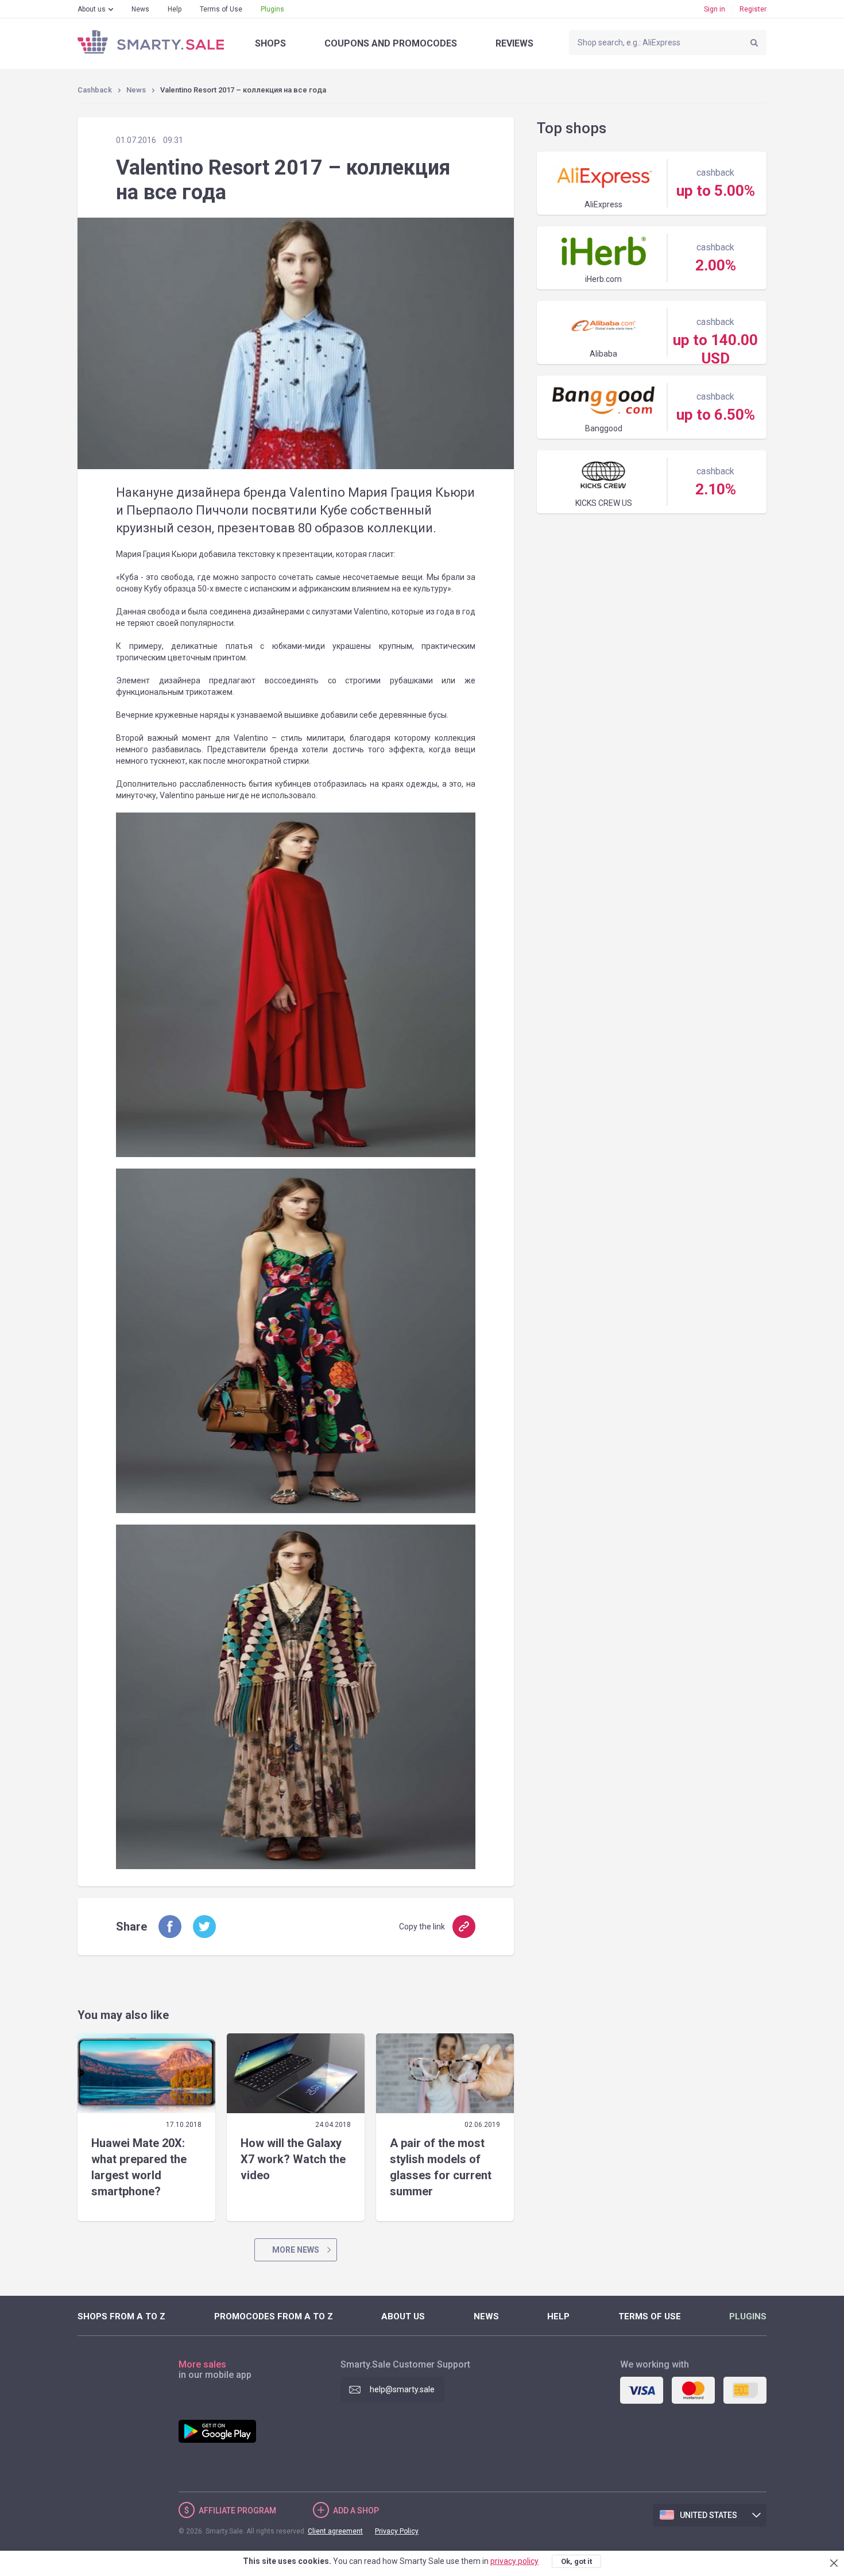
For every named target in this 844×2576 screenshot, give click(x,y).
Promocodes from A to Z (274, 2316)
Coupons (391, 43)
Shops (270, 43)
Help (175, 9)
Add (356, 2511)
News (140, 9)
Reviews (514, 43)
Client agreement (335, 2531)
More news (296, 2250)
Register (753, 9)
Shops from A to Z (121, 2316)
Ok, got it (576, 2561)
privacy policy (514, 2561)
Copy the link (422, 1927)
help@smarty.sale (402, 2389)
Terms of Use (221, 9)
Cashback (95, 90)
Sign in (715, 9)
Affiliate (237, 2511)
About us (92, 9)
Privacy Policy (397, 2531)
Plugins (272, 9)
